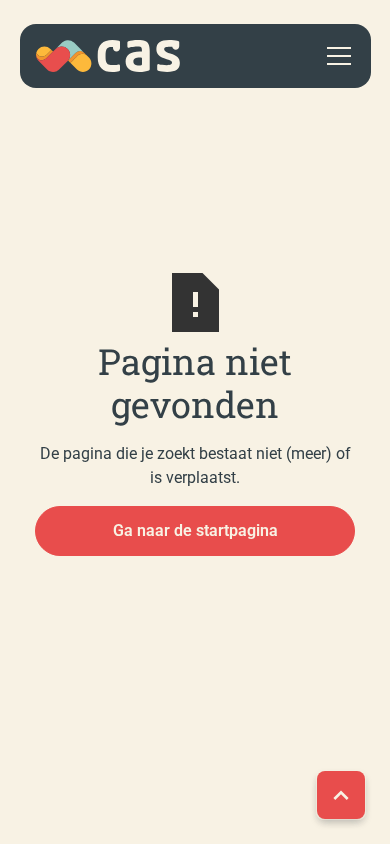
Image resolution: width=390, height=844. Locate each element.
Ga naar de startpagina (195, 530)
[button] (335, 56)
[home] (108, 56)
